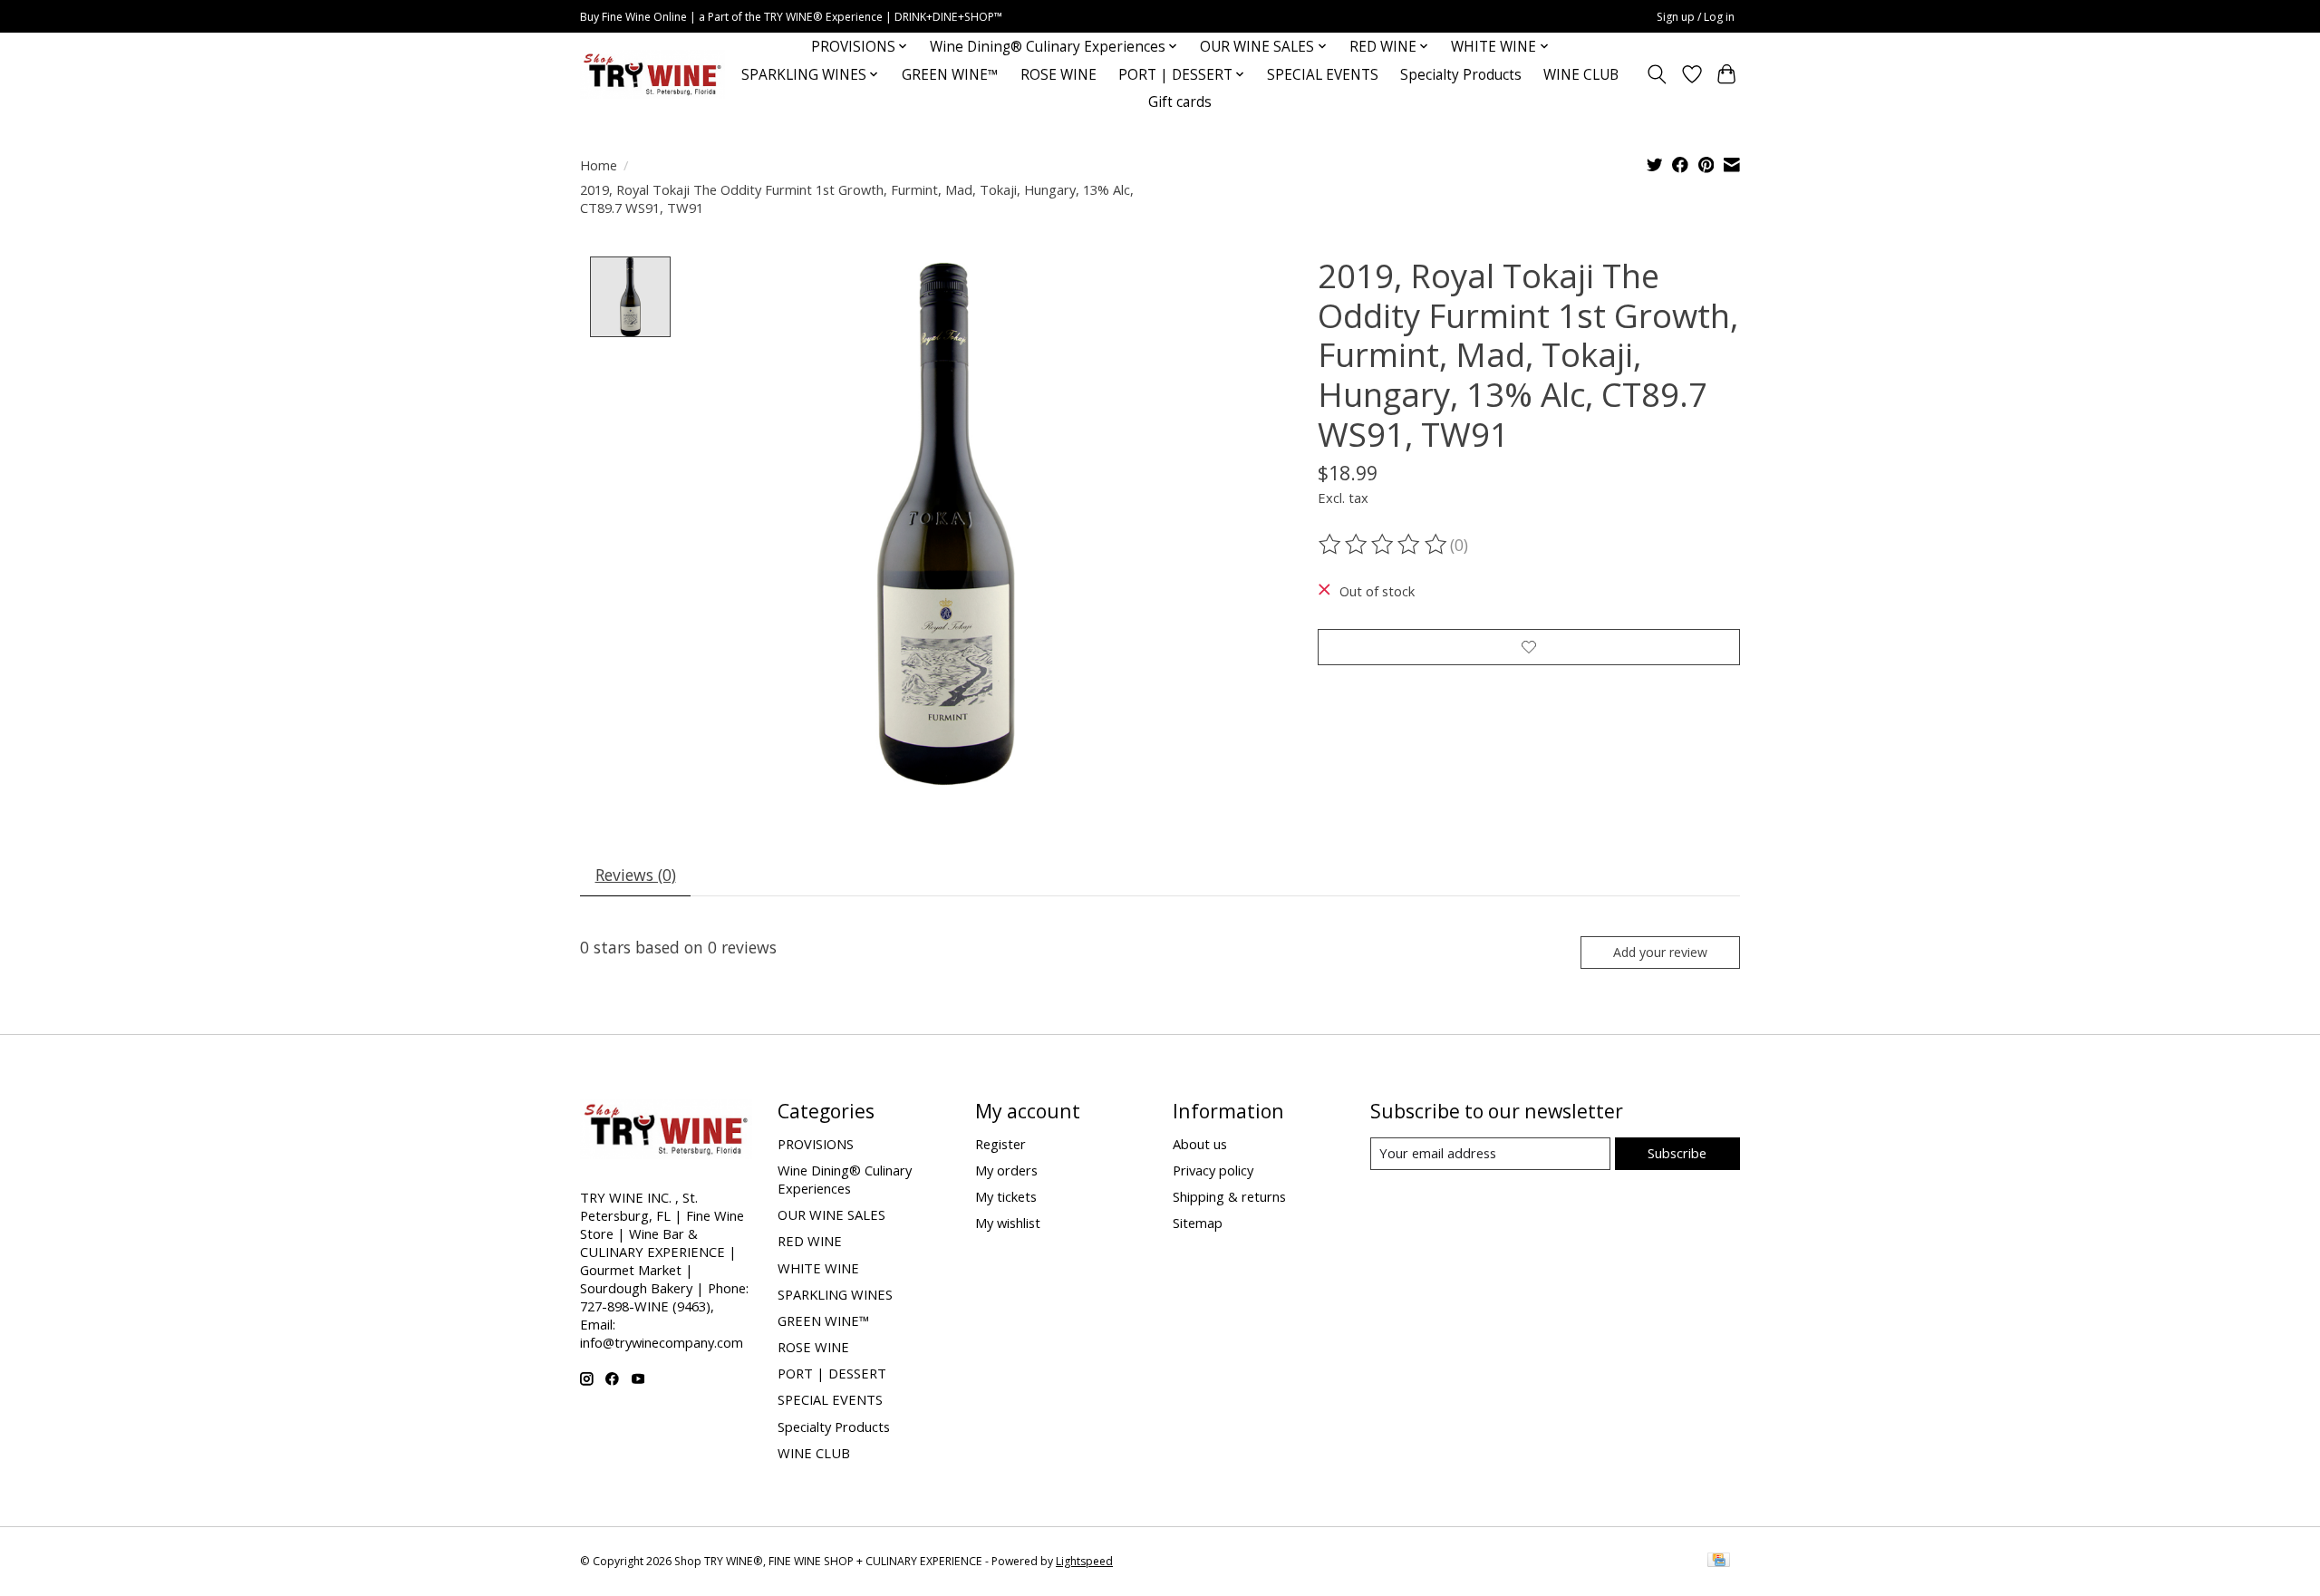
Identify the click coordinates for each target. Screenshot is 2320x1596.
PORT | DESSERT (832, 1373)
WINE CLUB (1581, 75)
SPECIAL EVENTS (1323, 75)
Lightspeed (1084, 1561)
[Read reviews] (1384, 545)
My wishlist (1008, 1223)
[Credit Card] (1719, 1562)
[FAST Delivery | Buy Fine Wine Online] (652, 75)
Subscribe (1677, 1153)
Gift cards (1180, 102)
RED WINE (810, 1241)
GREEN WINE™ (950, 75)
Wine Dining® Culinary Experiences (845, 1179)
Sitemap (1198, 1223)
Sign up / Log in (1696, 17)
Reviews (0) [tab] (636, 875)
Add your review (1660, 952)
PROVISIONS (816, 1144)
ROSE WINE (1058, 75)
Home (599, 165)
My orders (1006, 1170)
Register (1000, 1144)
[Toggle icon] (1657, 74)
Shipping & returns (1229, 1196)
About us (1200, 1144)
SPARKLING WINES (835, 1294)
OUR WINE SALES (831, 1214)
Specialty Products (1461, 75)
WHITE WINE (818, 1268)
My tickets (1006, 1196)
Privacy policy (1213, 1170)
